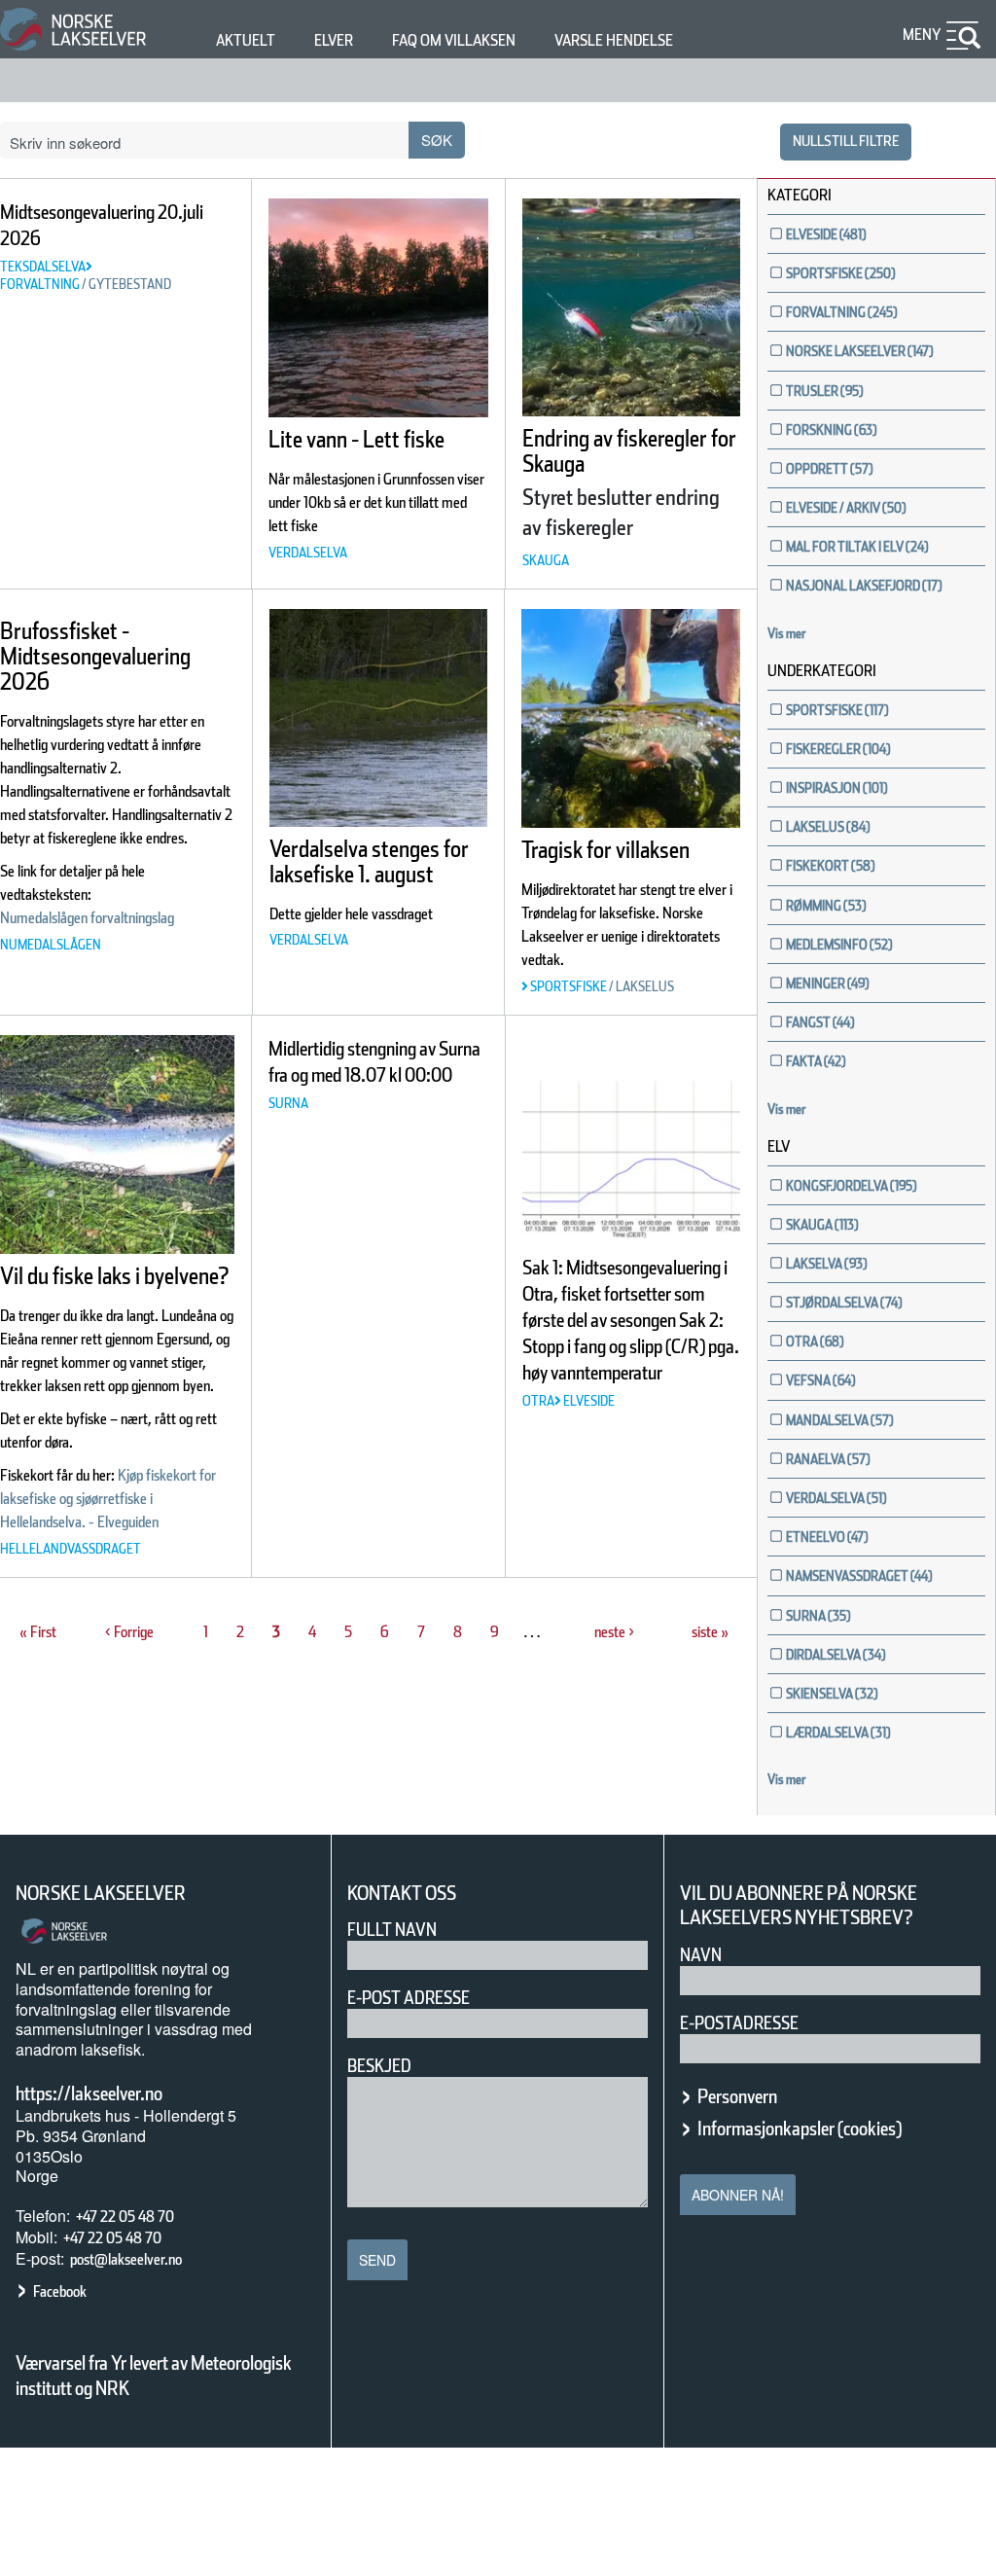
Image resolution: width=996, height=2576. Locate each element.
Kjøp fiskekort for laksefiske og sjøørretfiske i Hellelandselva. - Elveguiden (108, 1499)
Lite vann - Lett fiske (356, 439)
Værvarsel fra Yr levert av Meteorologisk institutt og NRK (154, 2376)
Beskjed (379, 2066)
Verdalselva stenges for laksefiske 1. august (369, 861)
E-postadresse (739, 2023)
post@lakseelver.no (126, 2259)
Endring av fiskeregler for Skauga (629, 451)
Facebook (60, 2291)
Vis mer (787, 633)
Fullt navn (392, 1930)
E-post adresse (409, 1998)
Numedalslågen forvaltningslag (87, 918)
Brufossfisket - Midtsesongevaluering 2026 (95, 656)
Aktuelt (246, 40)
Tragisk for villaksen (605, 850)
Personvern (737, 2096)
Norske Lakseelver (101, 1893)
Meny (922, 35)
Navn (701, 1955)
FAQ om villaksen (454, 40)
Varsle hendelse (614, 40)
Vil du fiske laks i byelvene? (114, 1276)
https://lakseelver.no (89, 2093)
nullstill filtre (846, 141)
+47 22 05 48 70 (125, 2217)
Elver (334, 40)
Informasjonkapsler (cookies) (800, 2129)
